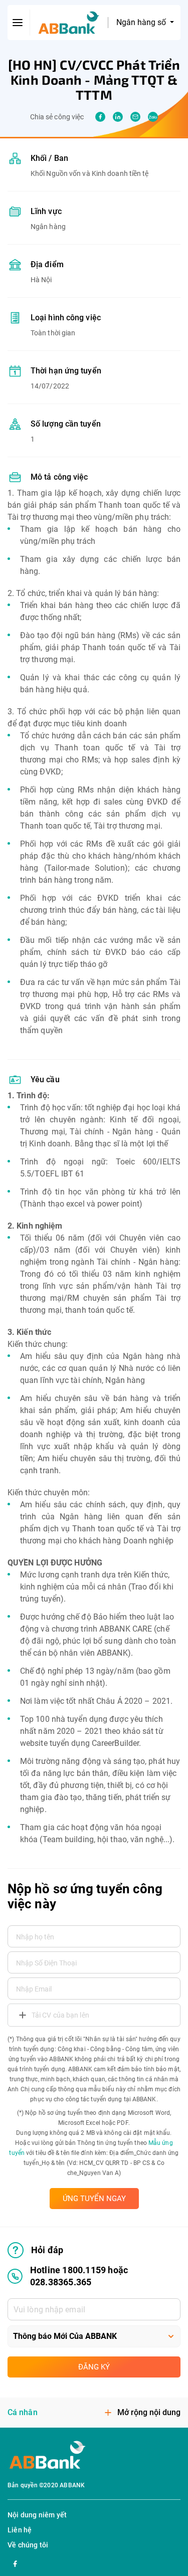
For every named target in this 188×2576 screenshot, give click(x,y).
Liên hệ (20, 2530)
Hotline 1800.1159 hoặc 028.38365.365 (79, 2276)
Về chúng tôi (28, 2545)
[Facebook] (15, 2562)
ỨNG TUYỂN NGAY (94, 2199)
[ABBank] (69, 23)
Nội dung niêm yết (37, 2515)
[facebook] (100, 117)
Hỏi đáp (47, 2250)
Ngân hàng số (142, 22)
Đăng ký (94, 2367)
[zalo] (153, 117)
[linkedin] (118, 117)
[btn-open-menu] (18, 23)
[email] (135, 117)
